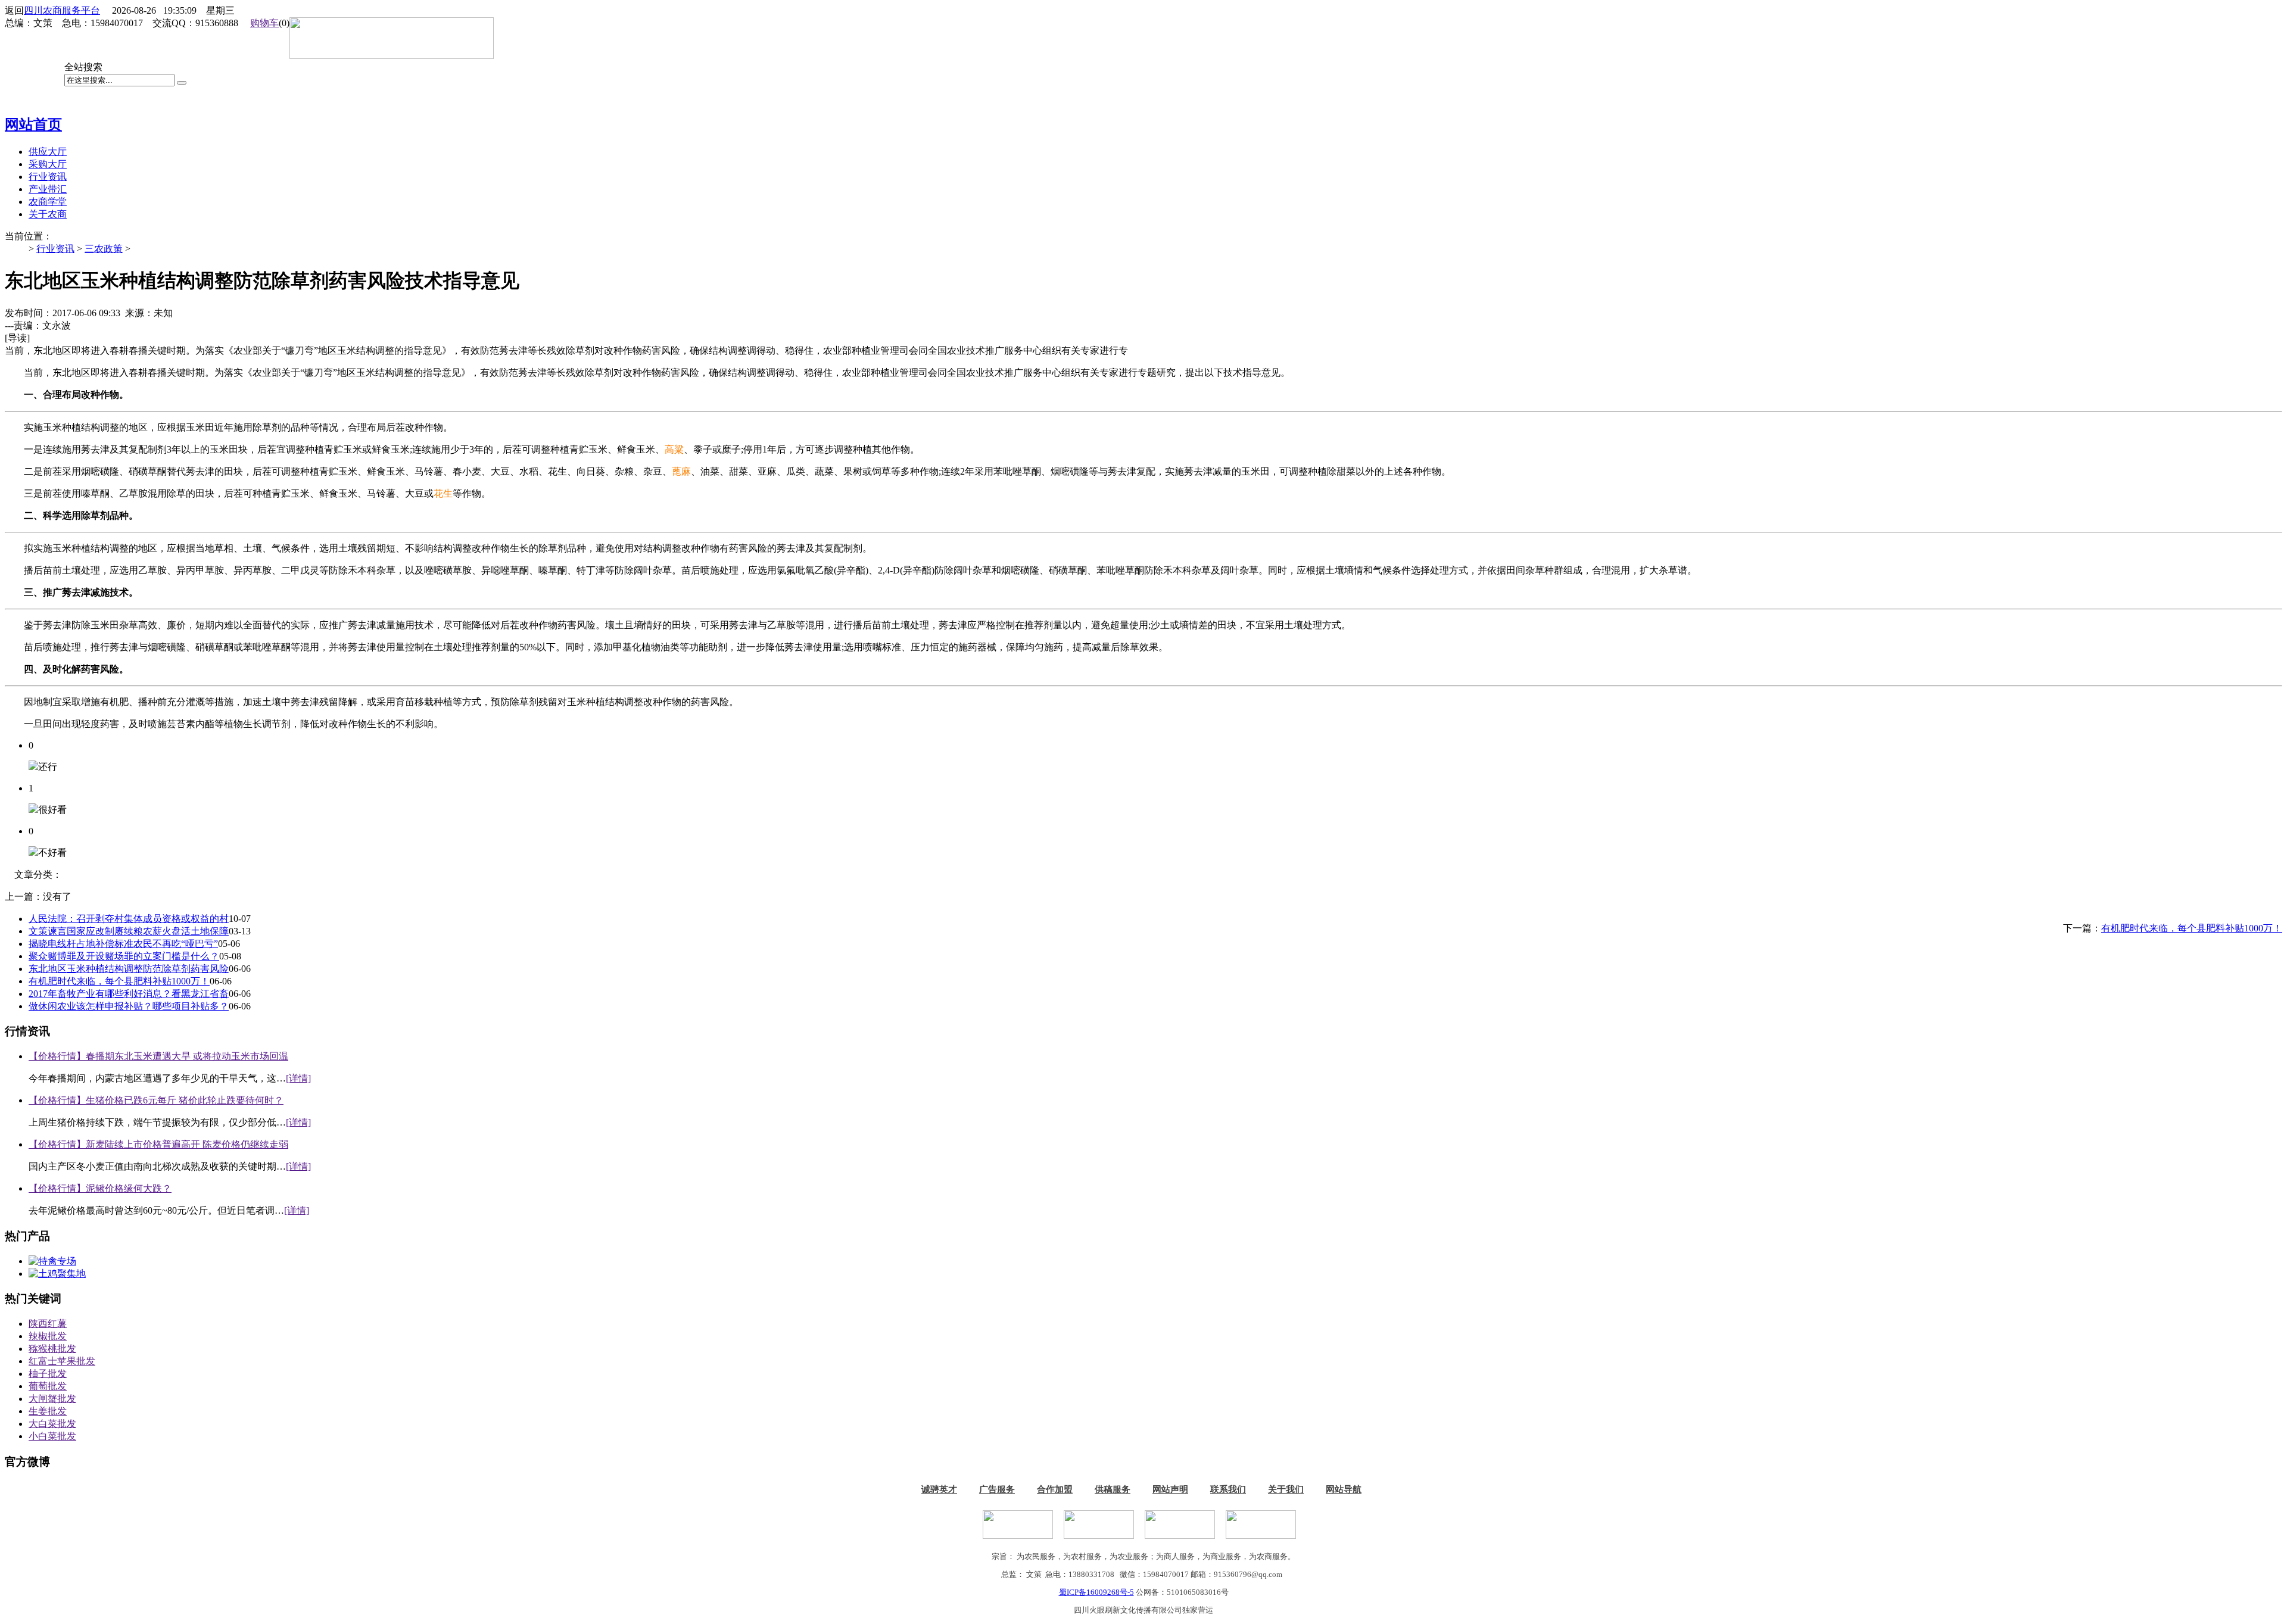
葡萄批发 (48, 1386)
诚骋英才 (939, 1489)
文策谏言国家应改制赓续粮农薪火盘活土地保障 (129, 931)
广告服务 (997, 1489)
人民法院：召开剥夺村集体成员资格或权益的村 (129, 919)
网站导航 (1344, 1489)
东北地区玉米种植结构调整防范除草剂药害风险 (129, 969)
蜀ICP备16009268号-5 (1096, 1592)
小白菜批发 (52, 1436)
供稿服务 (1113, 1489)
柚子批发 (48, 1374)
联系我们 (1228, 1489)
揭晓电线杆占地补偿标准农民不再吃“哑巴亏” (123, 944)
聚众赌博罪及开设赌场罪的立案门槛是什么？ (124, 956)
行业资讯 (55, 249)
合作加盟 (1055, 1489)
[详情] (298, 1078)
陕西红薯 (48, 1324)
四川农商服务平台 (62, 10)
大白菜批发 (52, 1424)
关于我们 (1286, 1489)
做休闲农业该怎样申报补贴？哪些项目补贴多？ (129, 1006)
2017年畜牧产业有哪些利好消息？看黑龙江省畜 (129, 994)
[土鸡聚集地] (57, 1274)
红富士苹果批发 (62, 1361)
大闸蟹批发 (52, 1399)
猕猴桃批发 (52, 1349)
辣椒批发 (48, 1336)
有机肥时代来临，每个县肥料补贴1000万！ (2192, 928)
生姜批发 (48, 1411)
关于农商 (48, 214)
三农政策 (104, 249)
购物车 (264, 23)
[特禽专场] (52, 1261)
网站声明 (1170, 1489)
